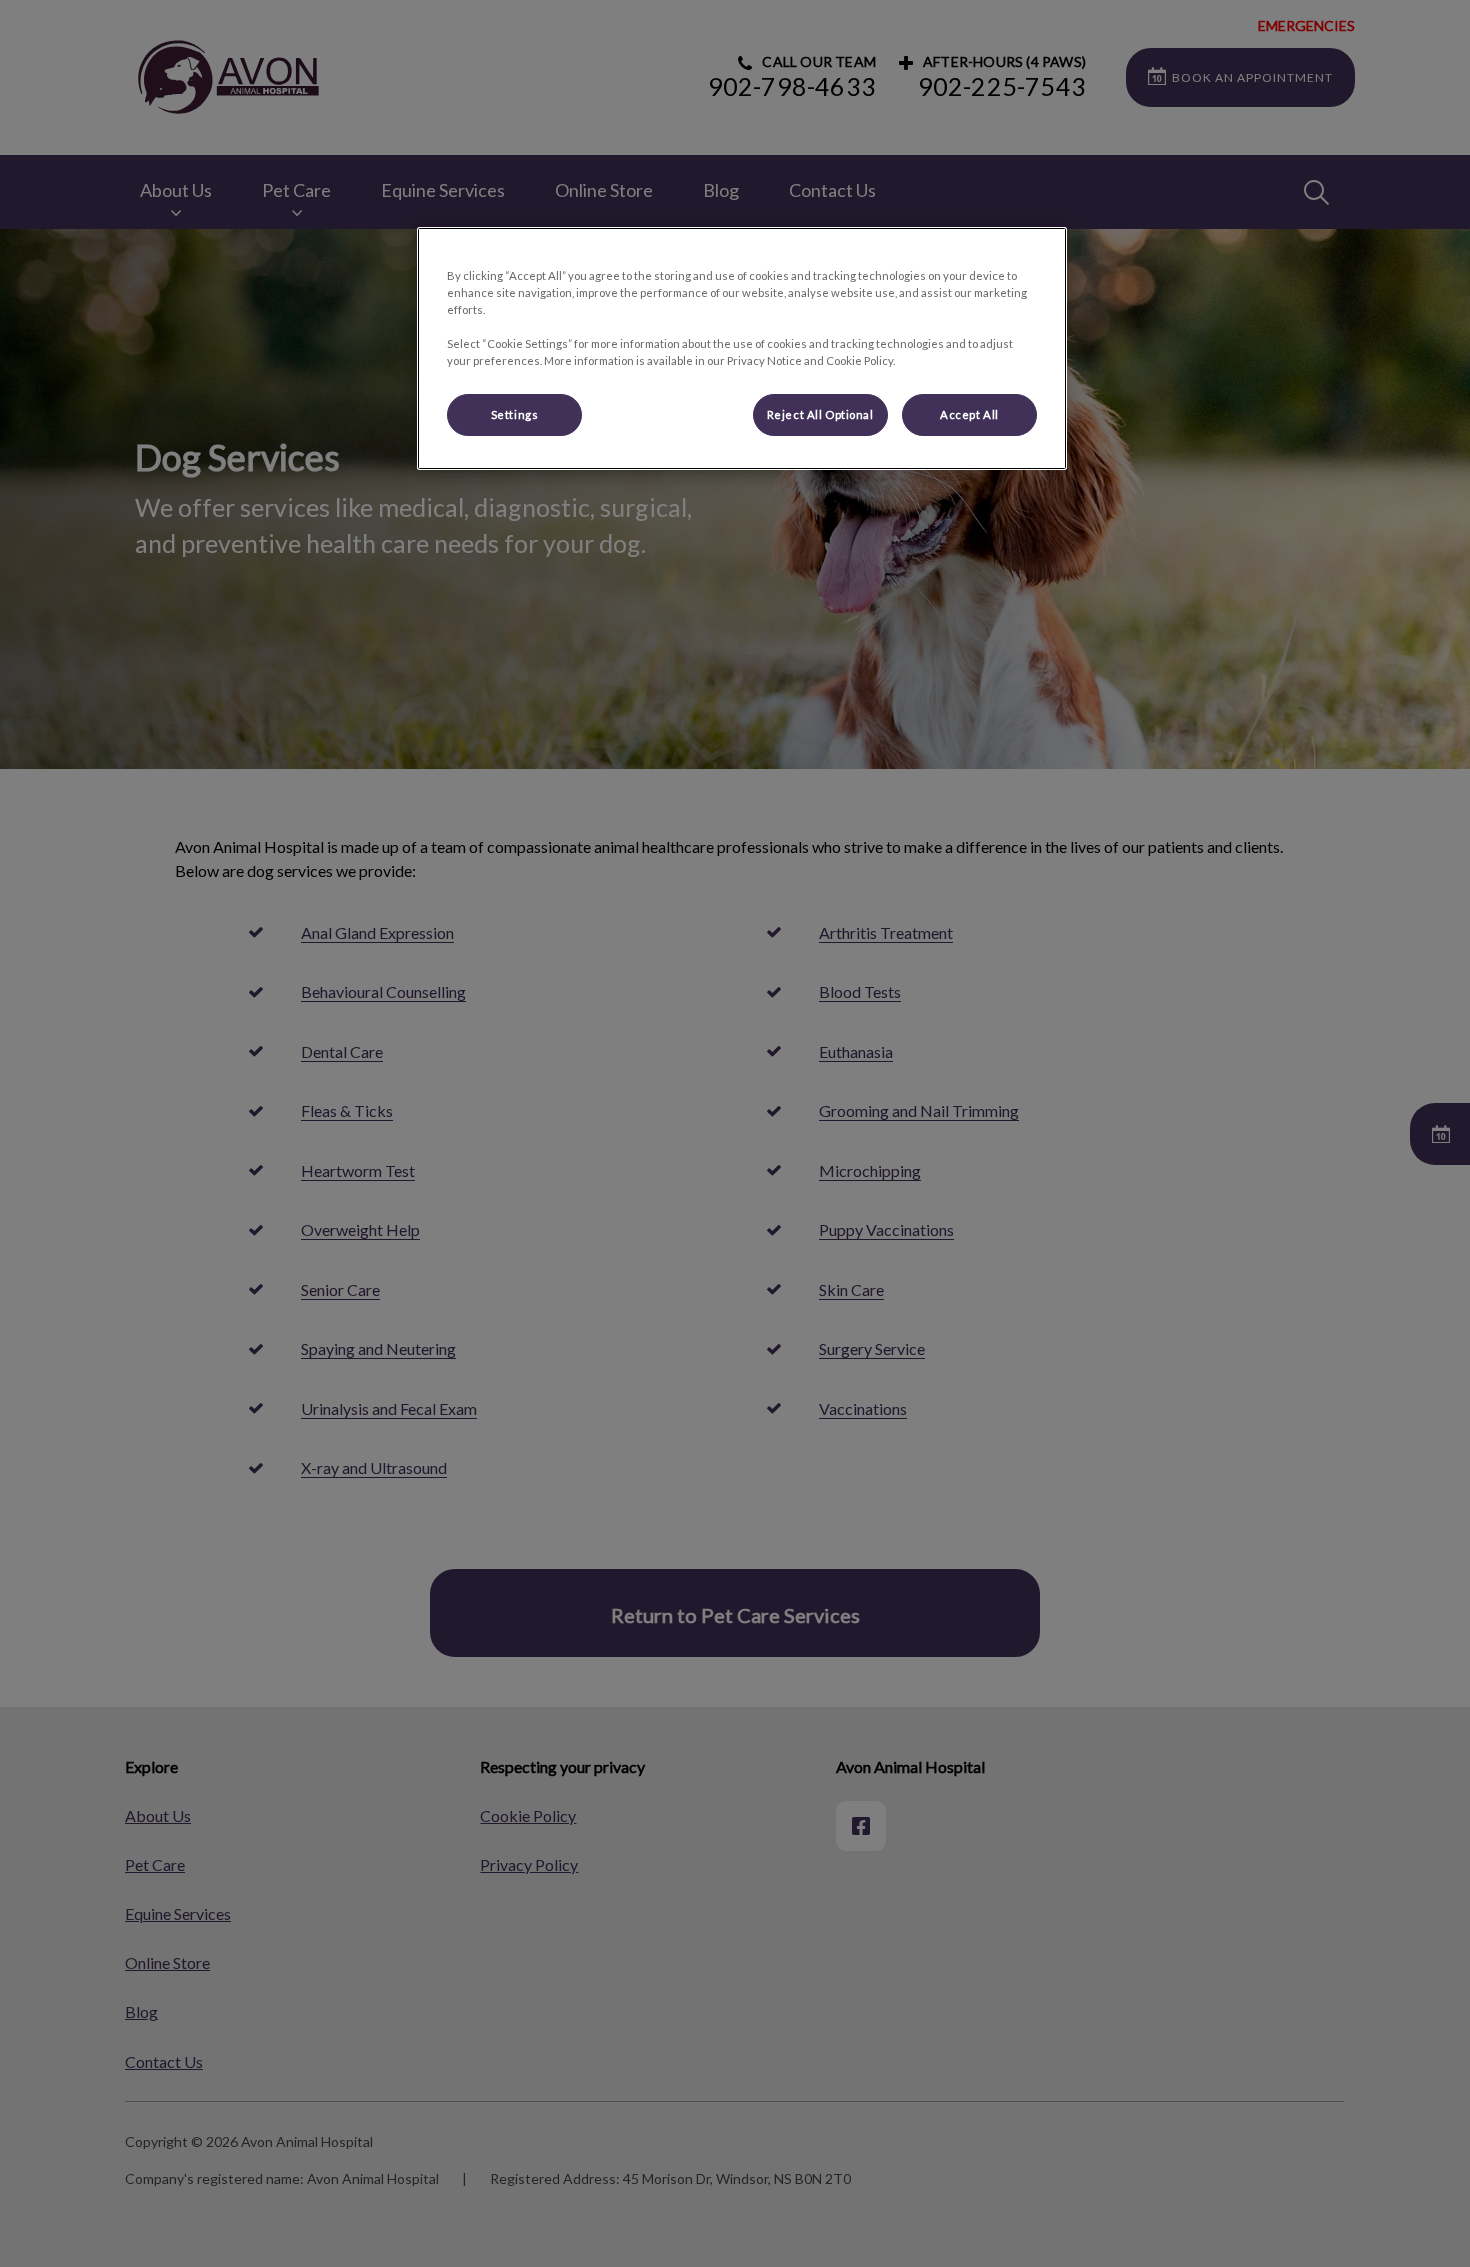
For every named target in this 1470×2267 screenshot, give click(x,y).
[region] (742, 348)
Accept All (969, 414)
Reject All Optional (820, 414)
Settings (515, 414)
